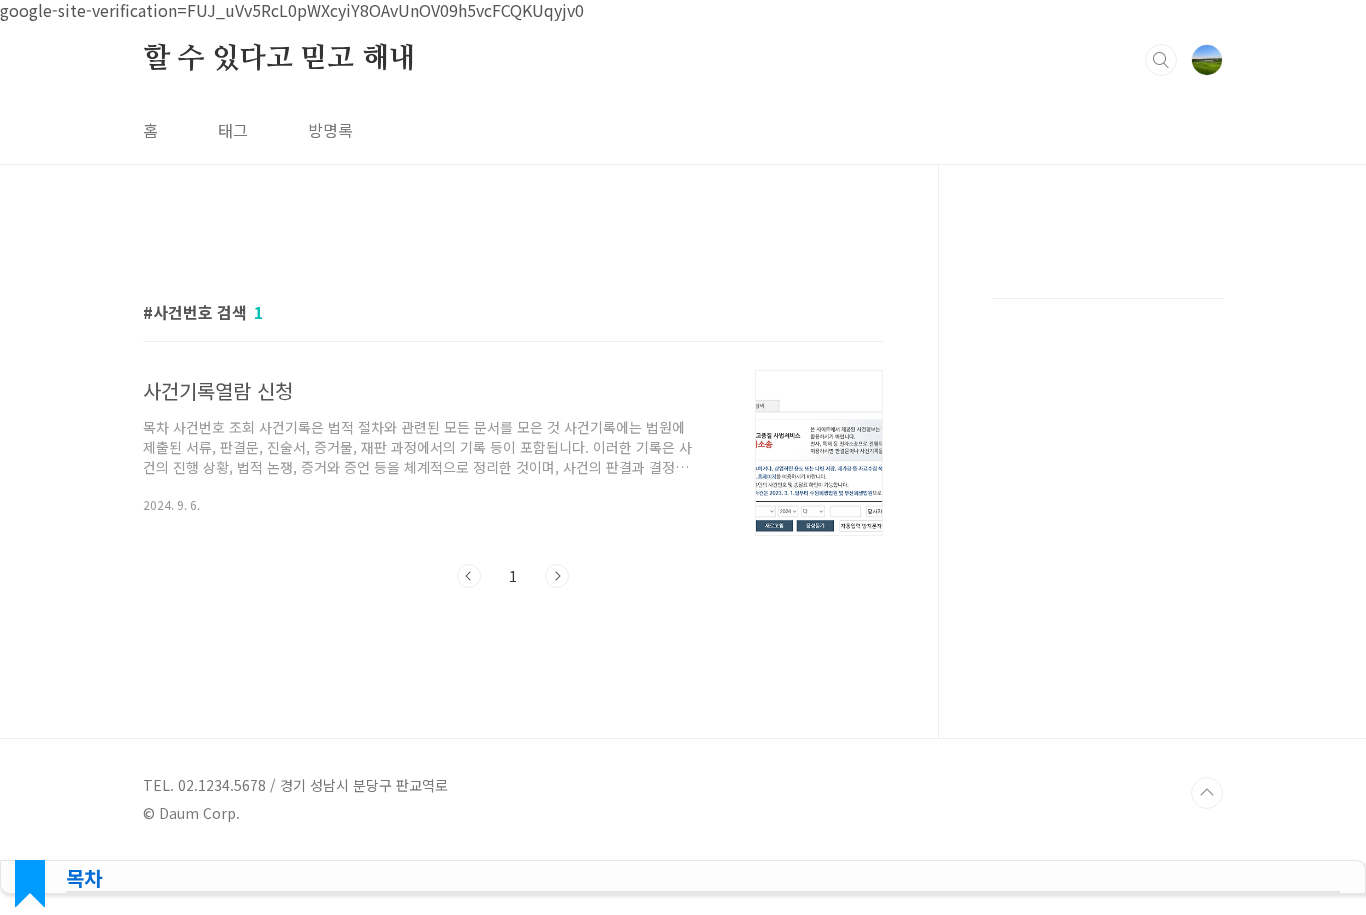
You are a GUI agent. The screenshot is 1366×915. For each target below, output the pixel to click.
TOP (1207, 793)
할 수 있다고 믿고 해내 (279, 59)
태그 (233, 130)
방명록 (330, 130)
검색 (1161, 60)
